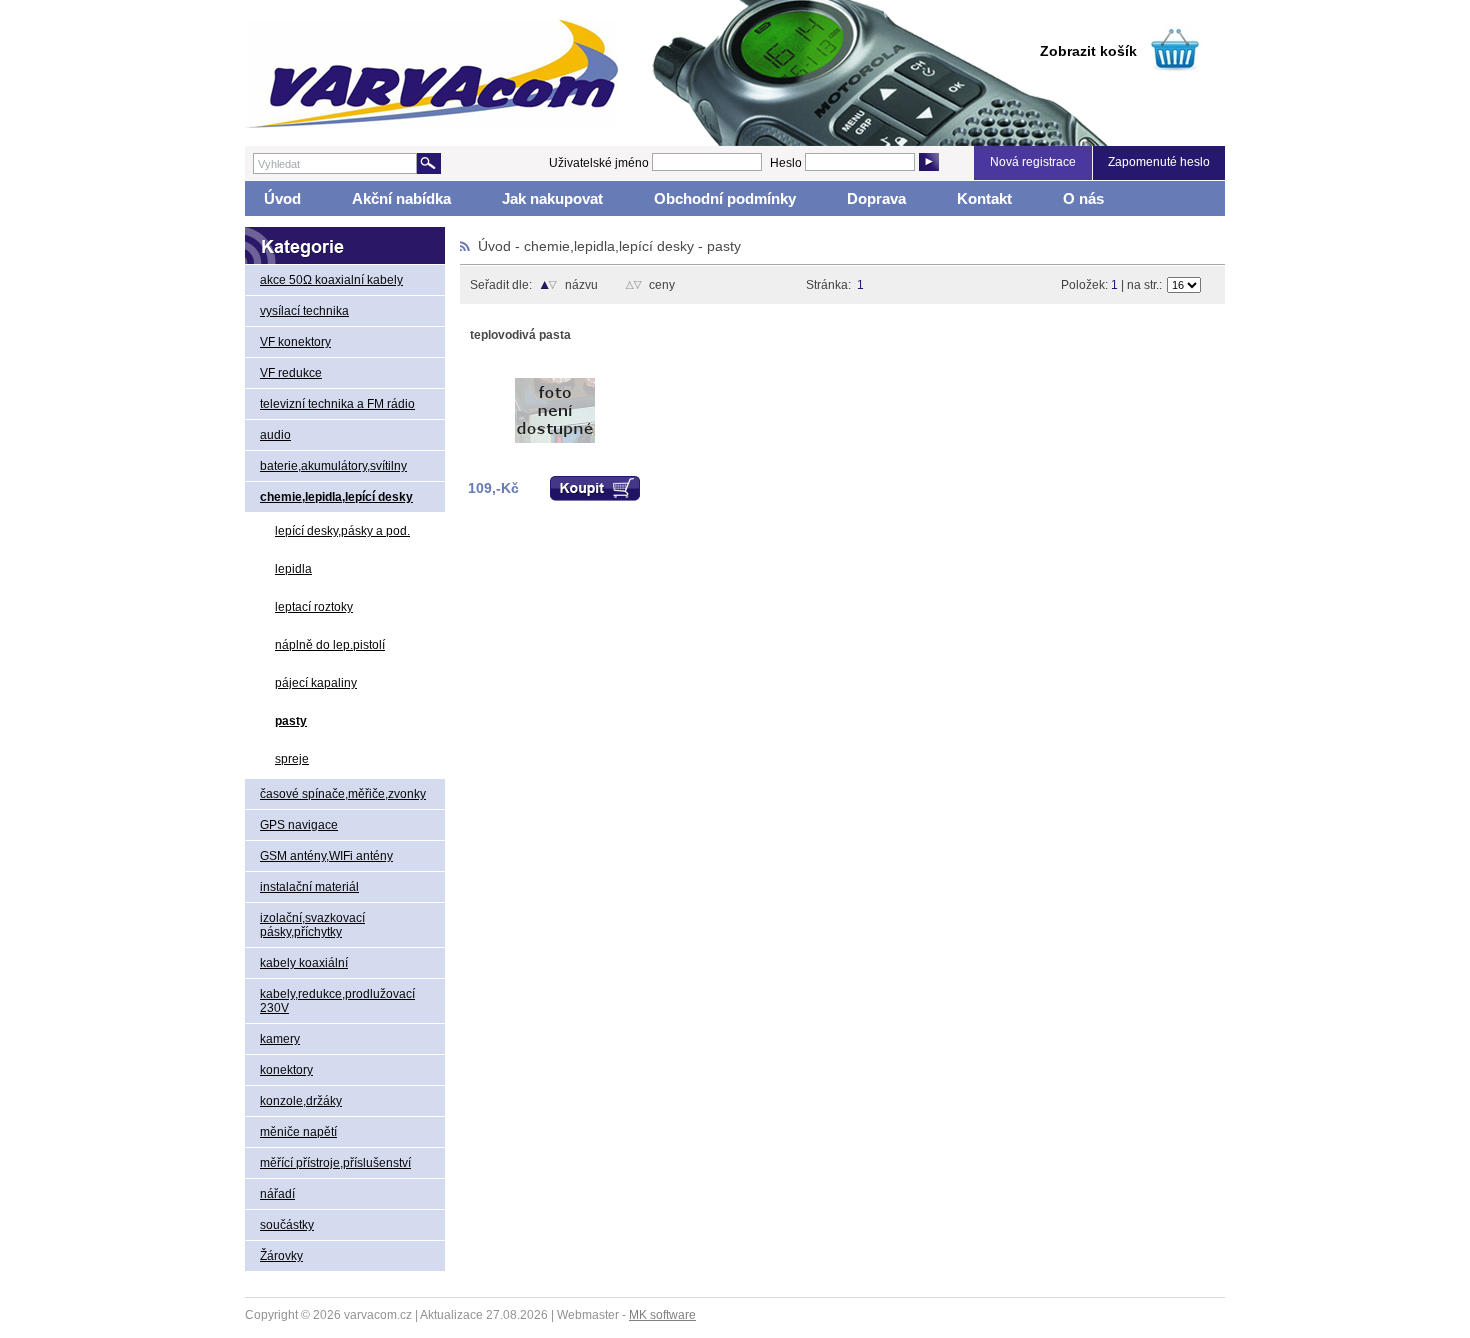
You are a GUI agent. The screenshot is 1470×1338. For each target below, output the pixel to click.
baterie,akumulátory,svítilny (333, 466)
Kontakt (984, 198)
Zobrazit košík (1088, 51)
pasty (291, 721)
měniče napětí (298, 1132)
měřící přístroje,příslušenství (335, 1163)
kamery (280, 1039)
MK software (662, 1315)
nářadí (277, 1194)
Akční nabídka (401, 198)
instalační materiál (309, 887)
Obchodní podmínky (725, 198)
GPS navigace (299, 825)
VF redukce (291, 373)
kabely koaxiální (304, 963)
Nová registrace (1033, 162)
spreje (292, 759)
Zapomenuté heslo (1159, 162)
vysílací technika (304, 311)
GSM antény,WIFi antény (326, 856)
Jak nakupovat (552, 198)
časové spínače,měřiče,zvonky (343, 794)
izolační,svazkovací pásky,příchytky (312, 925)
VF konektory (295, 342)
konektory (286, 1070)
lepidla (293, 569)
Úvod (282, 198)
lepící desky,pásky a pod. (342, 531)
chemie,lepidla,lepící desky (336, 497)
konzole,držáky (301, 1101)
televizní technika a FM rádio (337, 404)
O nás (1083, 198)
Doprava (876, 198)
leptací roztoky (314, 607)
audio (275, 435)
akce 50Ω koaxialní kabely (331, 280)
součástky (287, 1225)
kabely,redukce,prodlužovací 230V (337, 1001)
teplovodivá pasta (520, 335)
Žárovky (281, 1256)
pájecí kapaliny (316, 683)
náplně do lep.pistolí (330, 645)
